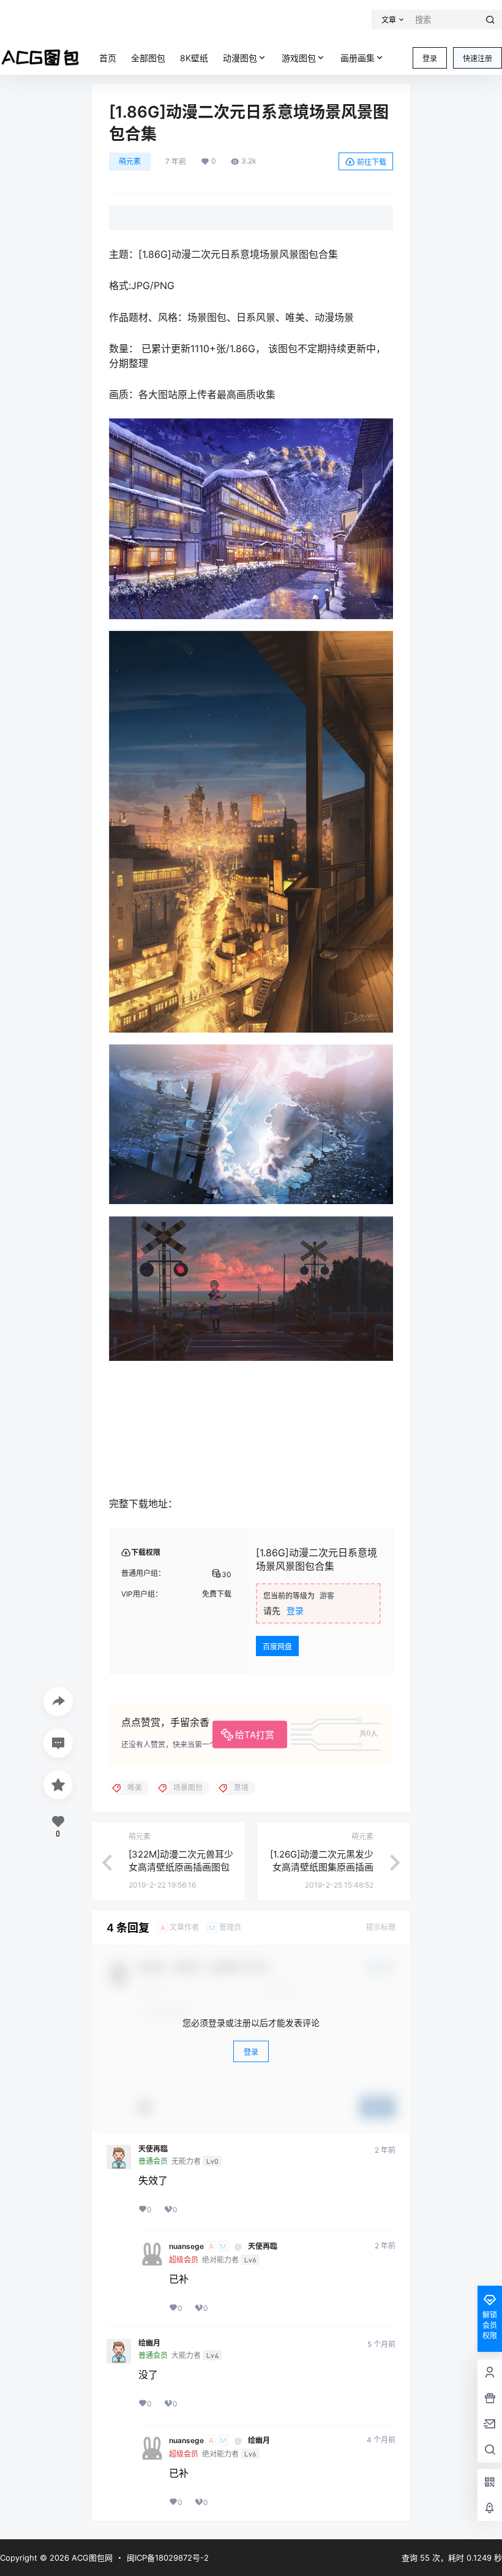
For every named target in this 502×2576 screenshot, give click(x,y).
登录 (430, 58)
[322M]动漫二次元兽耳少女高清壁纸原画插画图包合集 (181, 1867)
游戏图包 (299, 58)
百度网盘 (277, 1647)
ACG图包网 (91, 2558)
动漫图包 (240, 58)
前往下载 (372, 162)
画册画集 (358, 58)
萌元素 (130, 161)
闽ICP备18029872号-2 (168, 2558)
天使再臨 (153, 2149)
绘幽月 (149, 2343)
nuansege (186, 2246)
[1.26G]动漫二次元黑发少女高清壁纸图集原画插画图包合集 (322, 1867)
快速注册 (478, 58)
